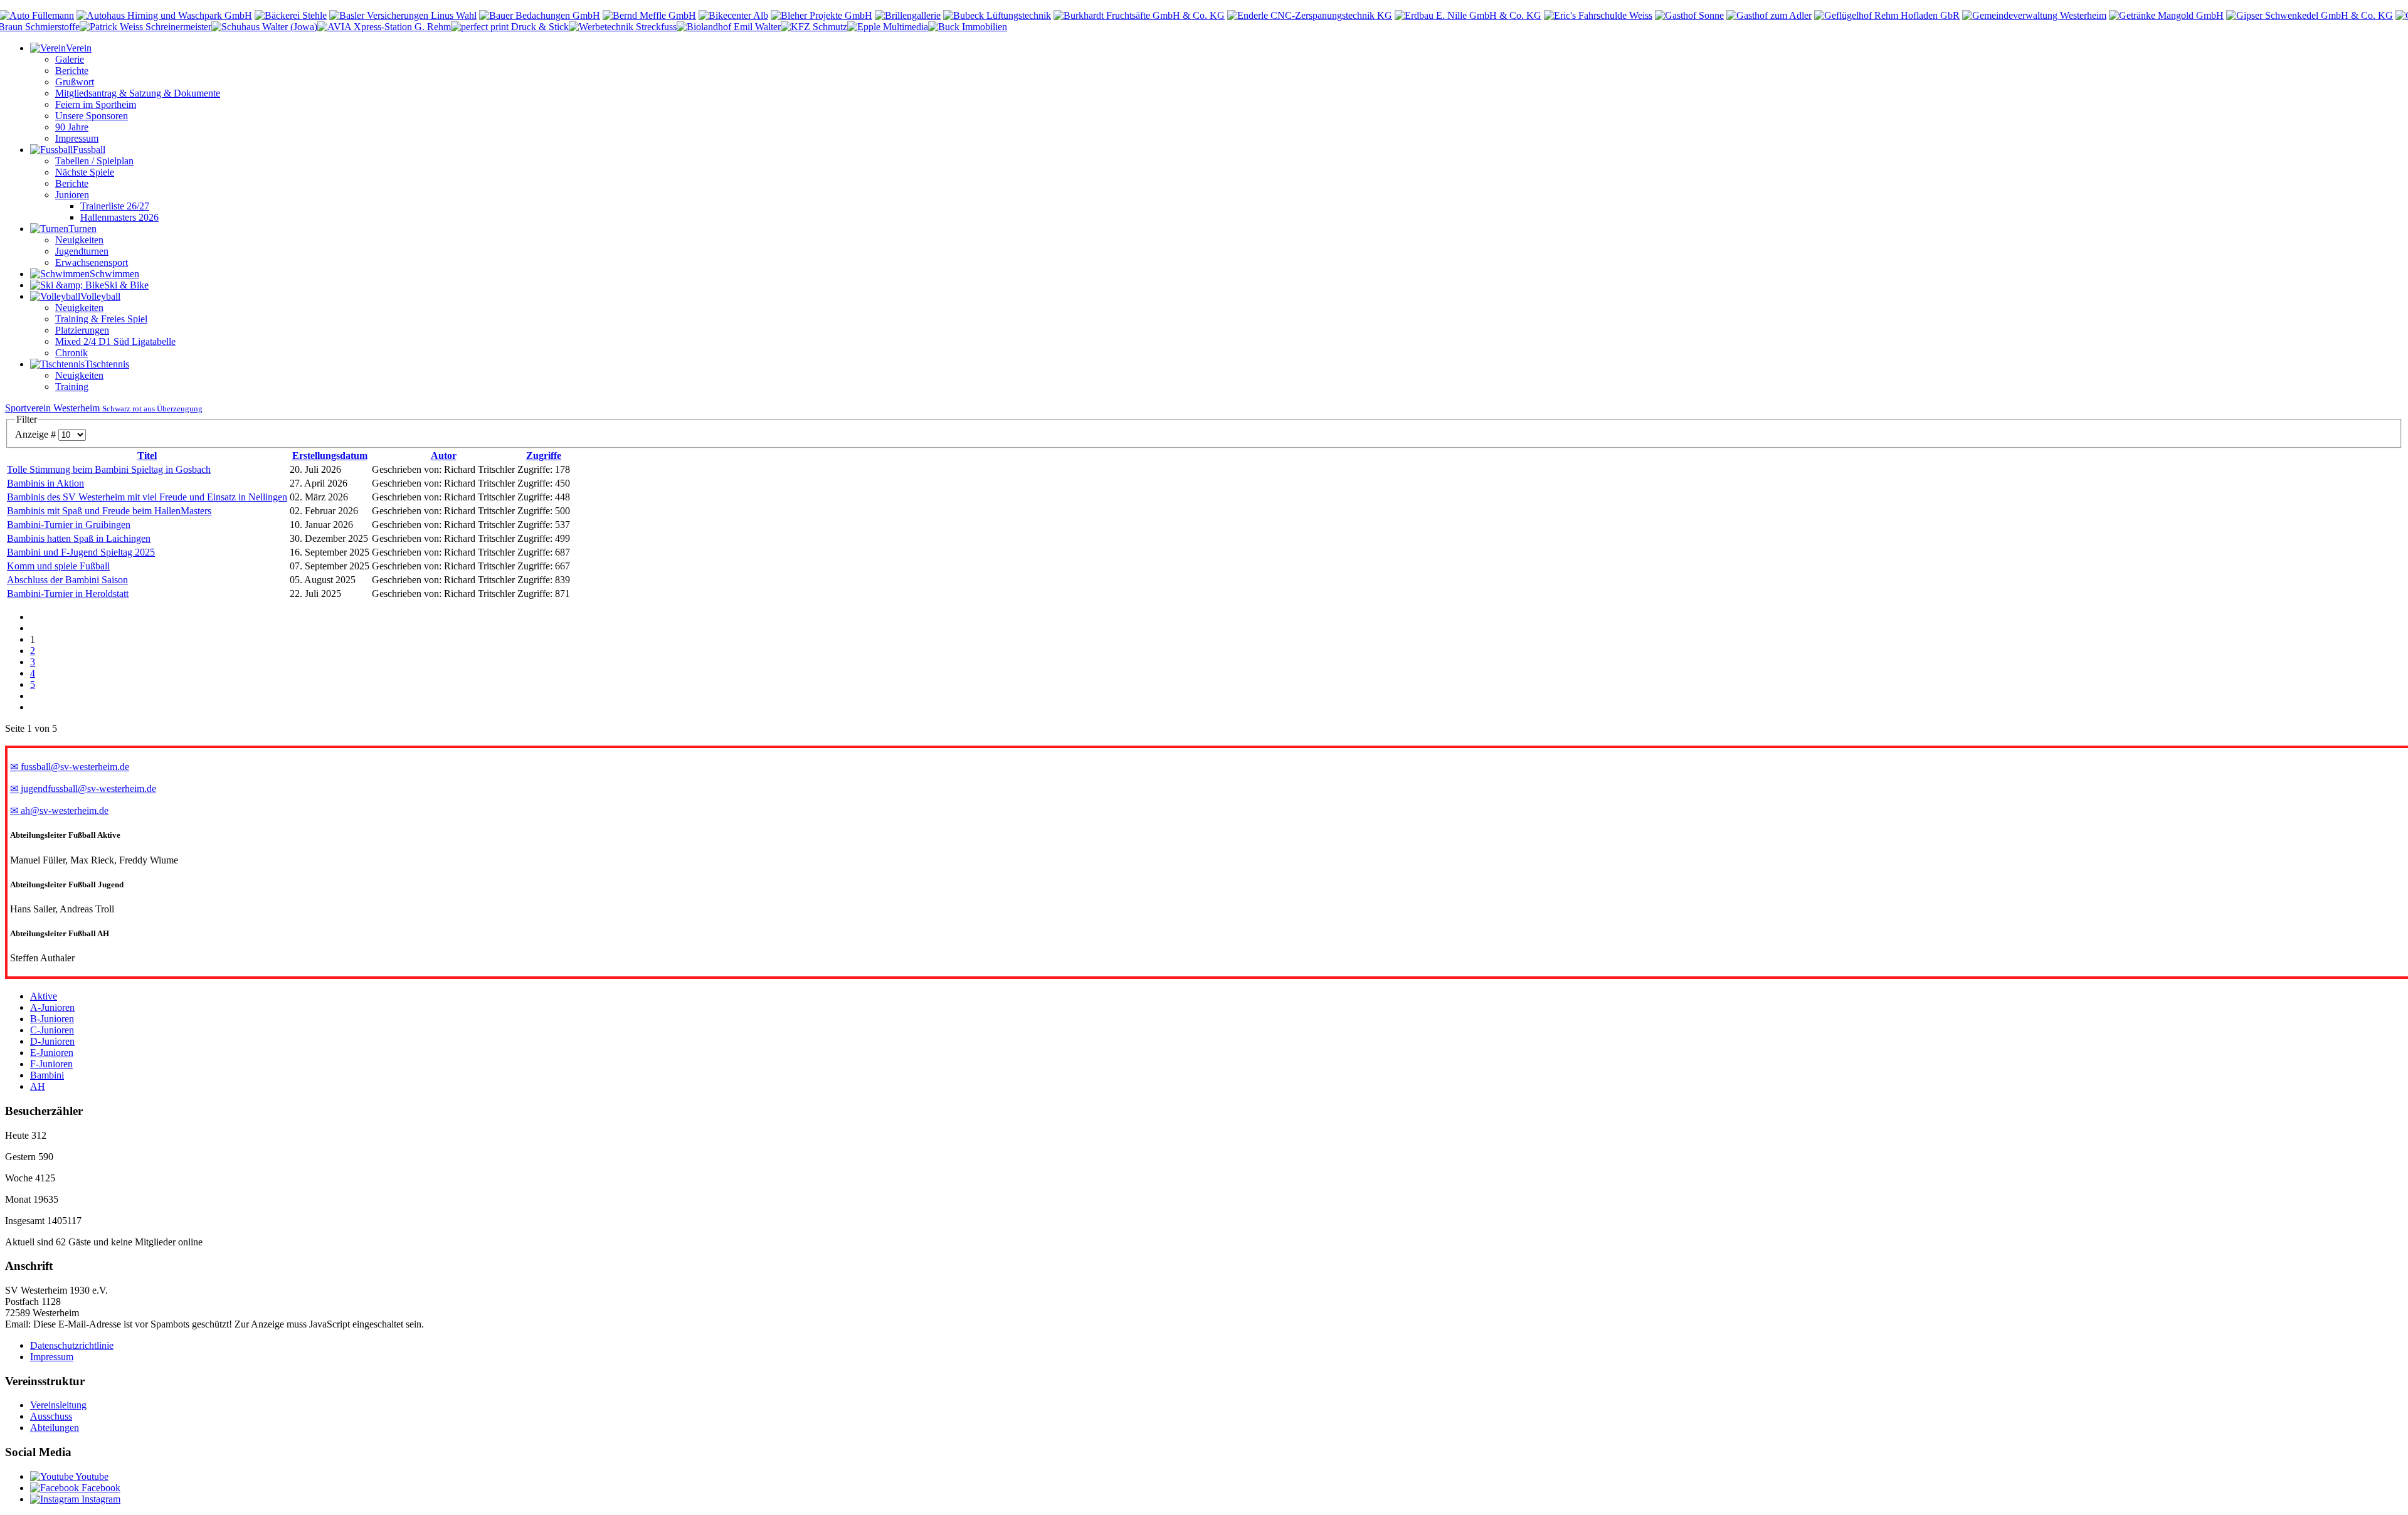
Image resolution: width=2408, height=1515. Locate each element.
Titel (147, 456)
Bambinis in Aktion (45, 483)
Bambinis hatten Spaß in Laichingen (79, 538)
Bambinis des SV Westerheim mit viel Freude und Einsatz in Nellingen (147, 497)
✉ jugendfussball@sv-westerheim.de (83, 789)
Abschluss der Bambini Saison (67, 580)
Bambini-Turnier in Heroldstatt (68, 594)
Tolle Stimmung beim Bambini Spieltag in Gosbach (109, 469)
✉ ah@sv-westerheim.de (59, 810)
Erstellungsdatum (330, 456)
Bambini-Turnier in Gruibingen (69, 525)
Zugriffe (544, 456)
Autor (444, 456)
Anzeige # (37, 434)
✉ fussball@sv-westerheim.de (70, 767)
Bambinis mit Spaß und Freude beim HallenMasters (109, 511)
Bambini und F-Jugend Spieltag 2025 (81, 552)
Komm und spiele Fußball (58, 566)
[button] (61, 48)
